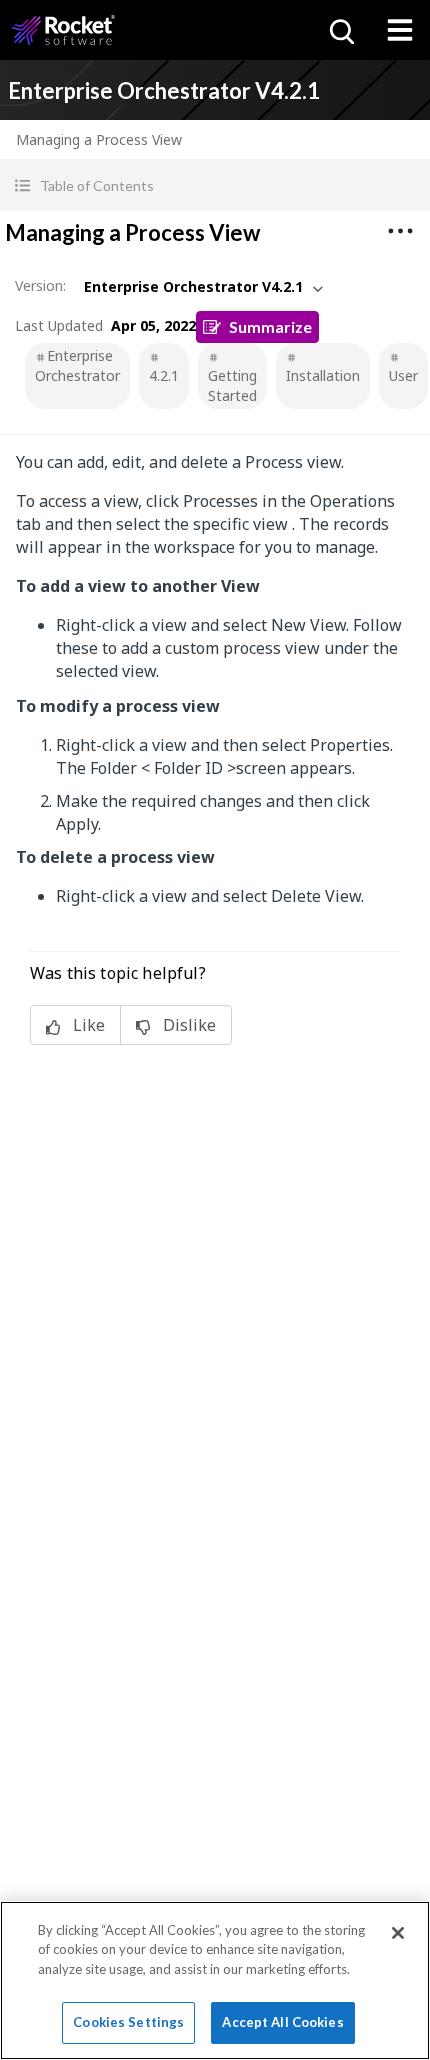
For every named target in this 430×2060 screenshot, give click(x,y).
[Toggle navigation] (400, 30)
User (403, 375)
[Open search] (340, 30)
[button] (215, 185)
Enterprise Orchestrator (77, 365)
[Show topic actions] (400, 231)
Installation (323, 375)
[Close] (398, 1933)
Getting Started (232, 385)
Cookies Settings (128, 2022)
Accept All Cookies (282, 2022)
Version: (40, 285)
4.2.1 (164, 375)
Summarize (270, 326)
